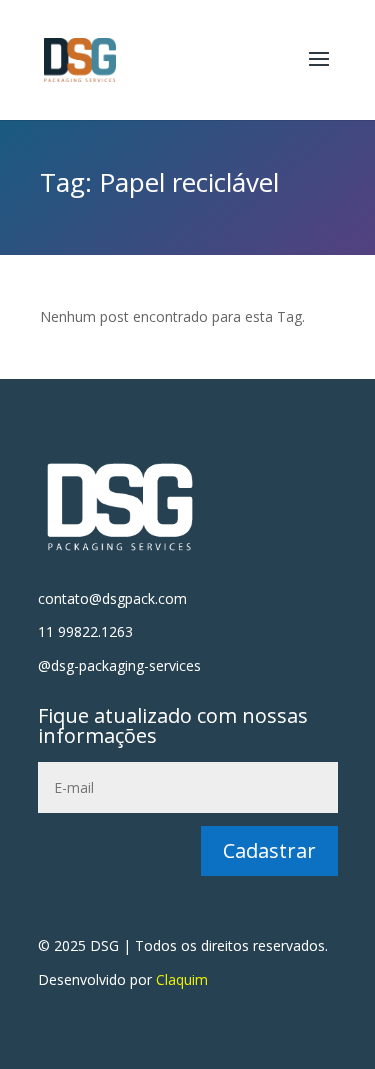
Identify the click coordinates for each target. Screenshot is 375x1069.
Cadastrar (269, 850)
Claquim (182, 979)
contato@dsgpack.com (112, 598)
